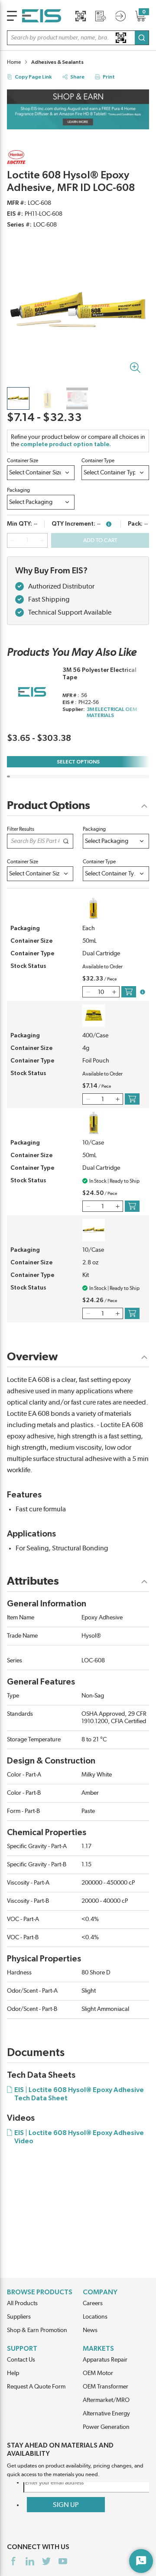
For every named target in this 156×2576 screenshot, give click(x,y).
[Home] (42, 16)
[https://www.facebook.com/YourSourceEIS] (13, 2561)
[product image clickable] (18, 398)
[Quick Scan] (81, 16)
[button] (78, 38)
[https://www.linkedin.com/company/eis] (30, 2561)
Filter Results (21, 829)
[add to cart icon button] (129, 992)
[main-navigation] (12, 16)
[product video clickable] (77, 398)
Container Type (98, 461)
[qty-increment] (42, 540)
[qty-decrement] (13, 540)
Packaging (18, 490)
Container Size (23, 461)
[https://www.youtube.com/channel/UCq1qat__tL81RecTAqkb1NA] (63, 2561)
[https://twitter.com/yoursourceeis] (46, 2561)
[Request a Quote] (101, 16)
